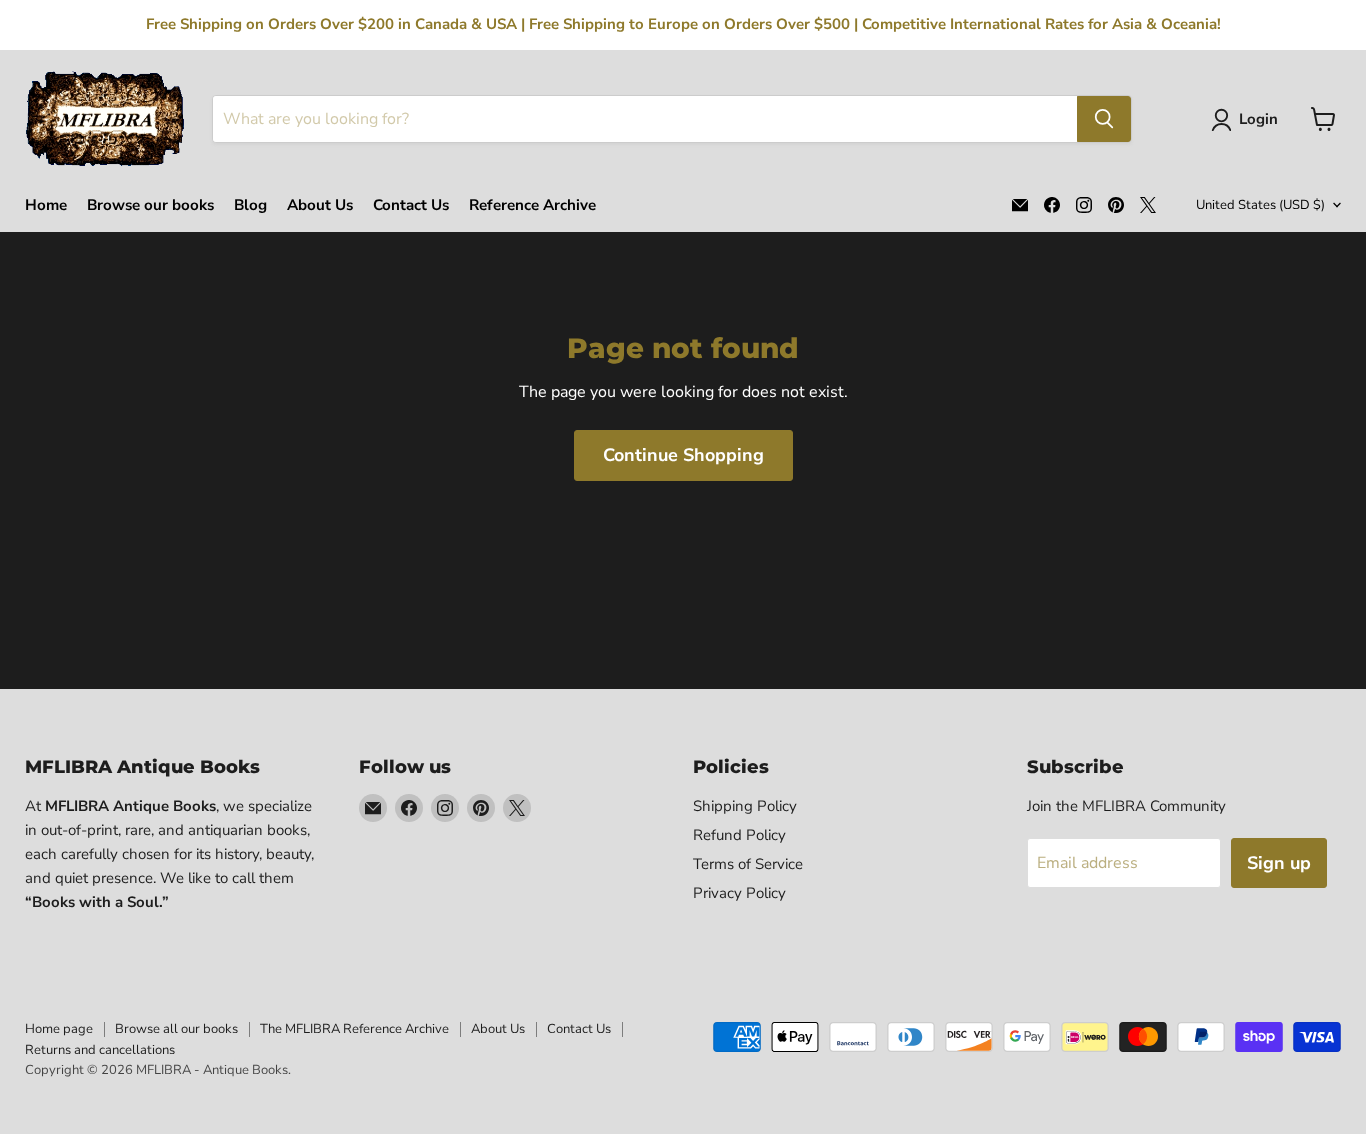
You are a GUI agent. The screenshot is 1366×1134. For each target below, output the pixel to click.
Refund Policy (739, 835)
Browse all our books (176, 1029)
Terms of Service (748, 864)
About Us (320, 205)
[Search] (1104, 119)
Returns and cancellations (100, 1050)
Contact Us (411, 205)
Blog (250, 205)
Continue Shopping (683, 455)
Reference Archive (532, 205)
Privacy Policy (739, 893)
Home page (59, 1029)
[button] (1248, 120)
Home (46, 205)
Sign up (1279, 863)
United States (1260, 205)
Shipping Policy (745, 806)
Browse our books (150, 205)
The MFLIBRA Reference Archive (354, 1029)
